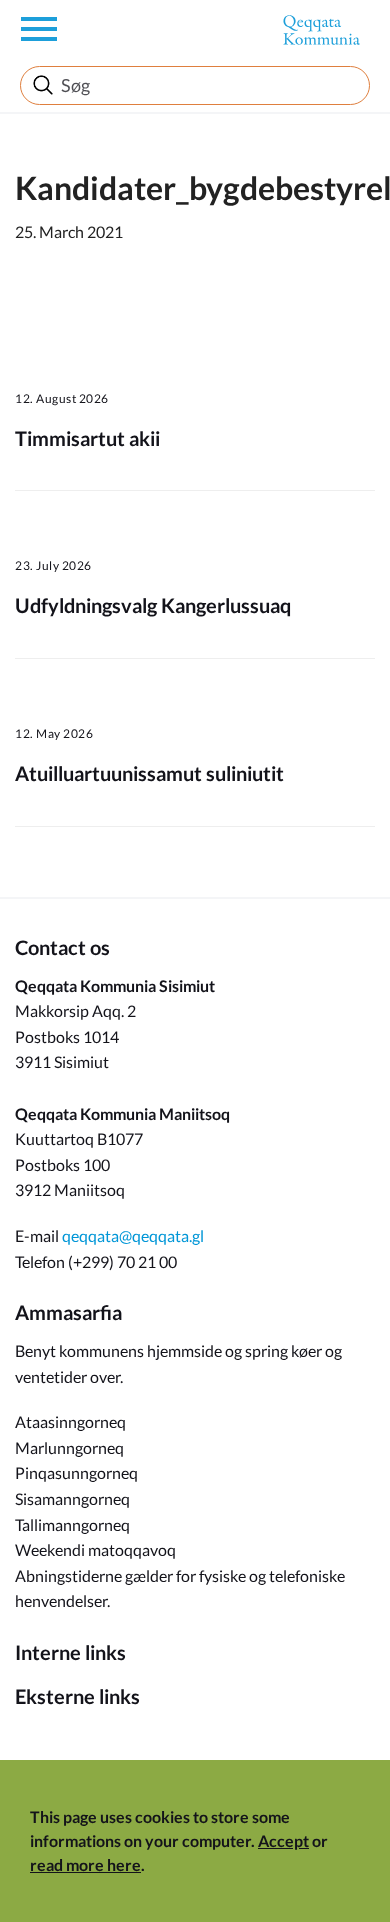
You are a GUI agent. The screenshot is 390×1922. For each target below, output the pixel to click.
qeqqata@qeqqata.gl (133, 1235)
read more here (85, 1864)
